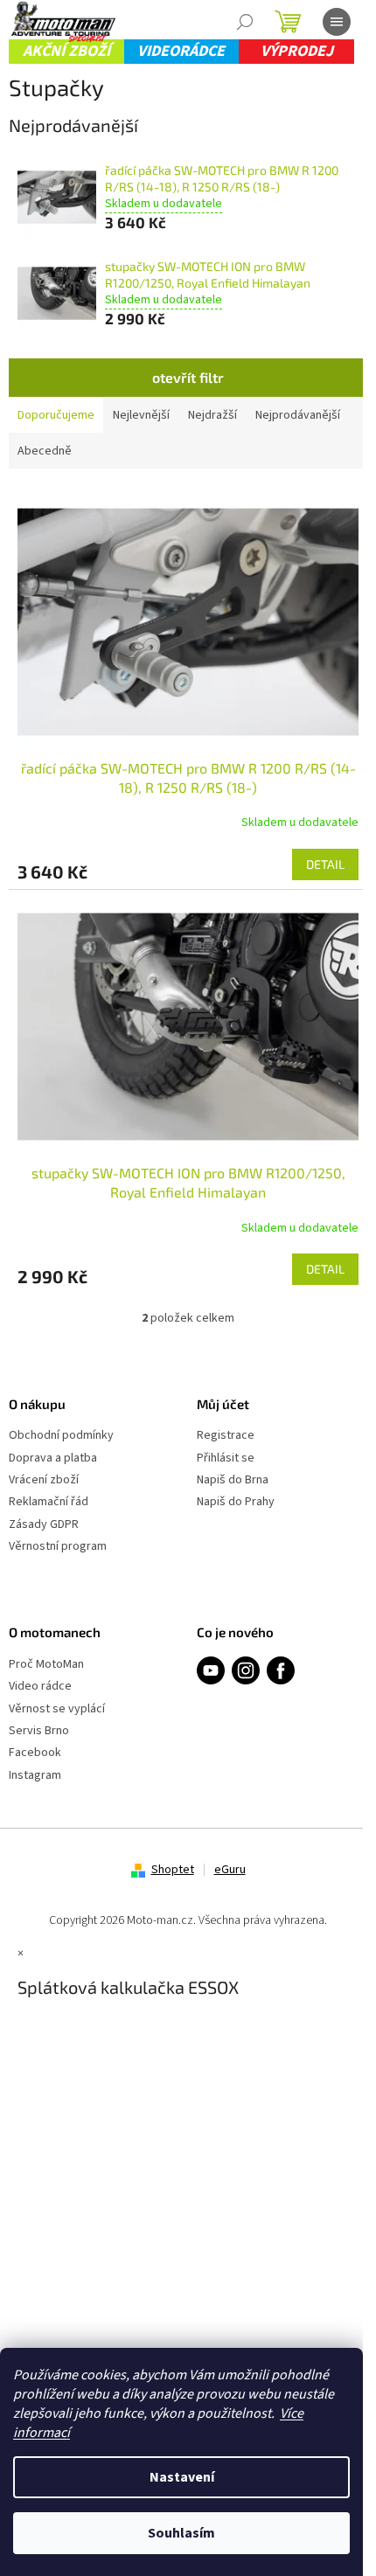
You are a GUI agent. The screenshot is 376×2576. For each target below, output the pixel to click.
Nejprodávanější (298, 415)
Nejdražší (212, 415)
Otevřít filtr (188, 377)
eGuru (230, 1870)
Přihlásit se (226, 1458)
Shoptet (173, 1870)
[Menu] (337, 22)
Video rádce (40, 1687)
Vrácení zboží (44, 1480)
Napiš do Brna (233, 1480)
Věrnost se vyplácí (57, 1709)
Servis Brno (39, 1731)
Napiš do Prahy (236, 1502)
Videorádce (181, 51)
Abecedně (45, 451)
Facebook (35, 1753)
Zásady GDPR (44, 1525)
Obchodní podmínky (61, 1436)
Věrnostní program (58, 1547)
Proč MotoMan (46, 1665)
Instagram (35, 1776)
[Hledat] (245, 22)
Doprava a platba (53, 1458)
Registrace (226, 1436)
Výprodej (297, 51)
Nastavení (182, 2477)
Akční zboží (66, 51)
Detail (325, 864)
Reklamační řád (49, 1502)
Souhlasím (181, 2533)
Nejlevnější (141, 415)
